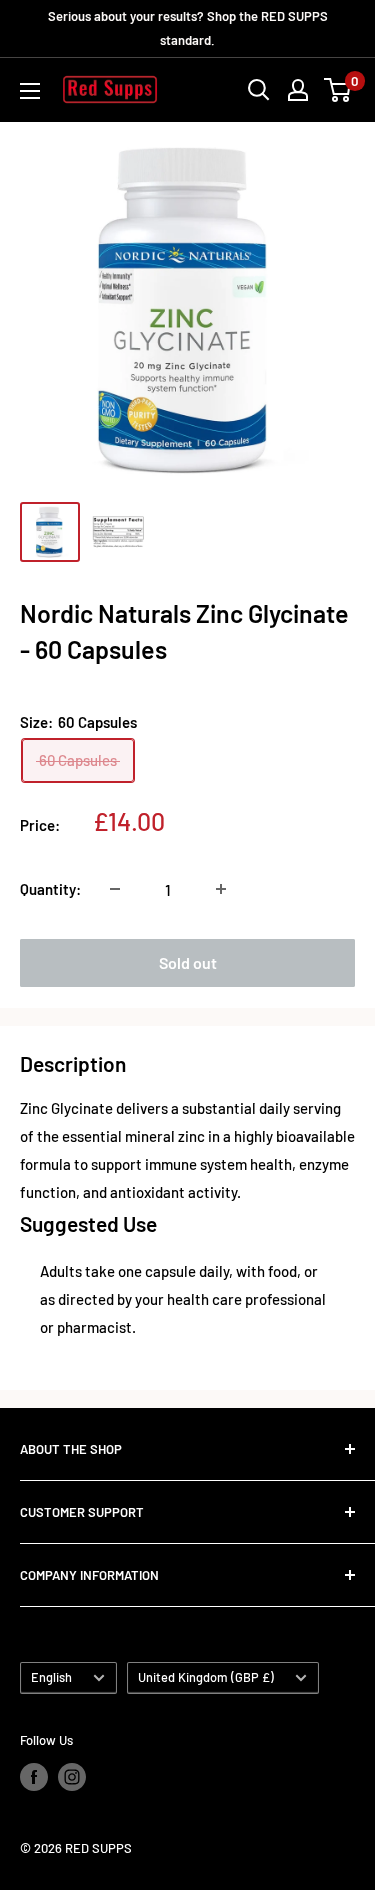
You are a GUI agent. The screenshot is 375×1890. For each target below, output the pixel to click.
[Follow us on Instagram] (72, 1777)
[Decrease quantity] (115, 889)
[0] (338, 90)
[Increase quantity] (221, 889)
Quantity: (50, 889)
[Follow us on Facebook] (34, 1777)
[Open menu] (30, 91)
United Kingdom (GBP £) (206, 1677)
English (51, 1677)
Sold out (188, 962)
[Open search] (259, 90)
